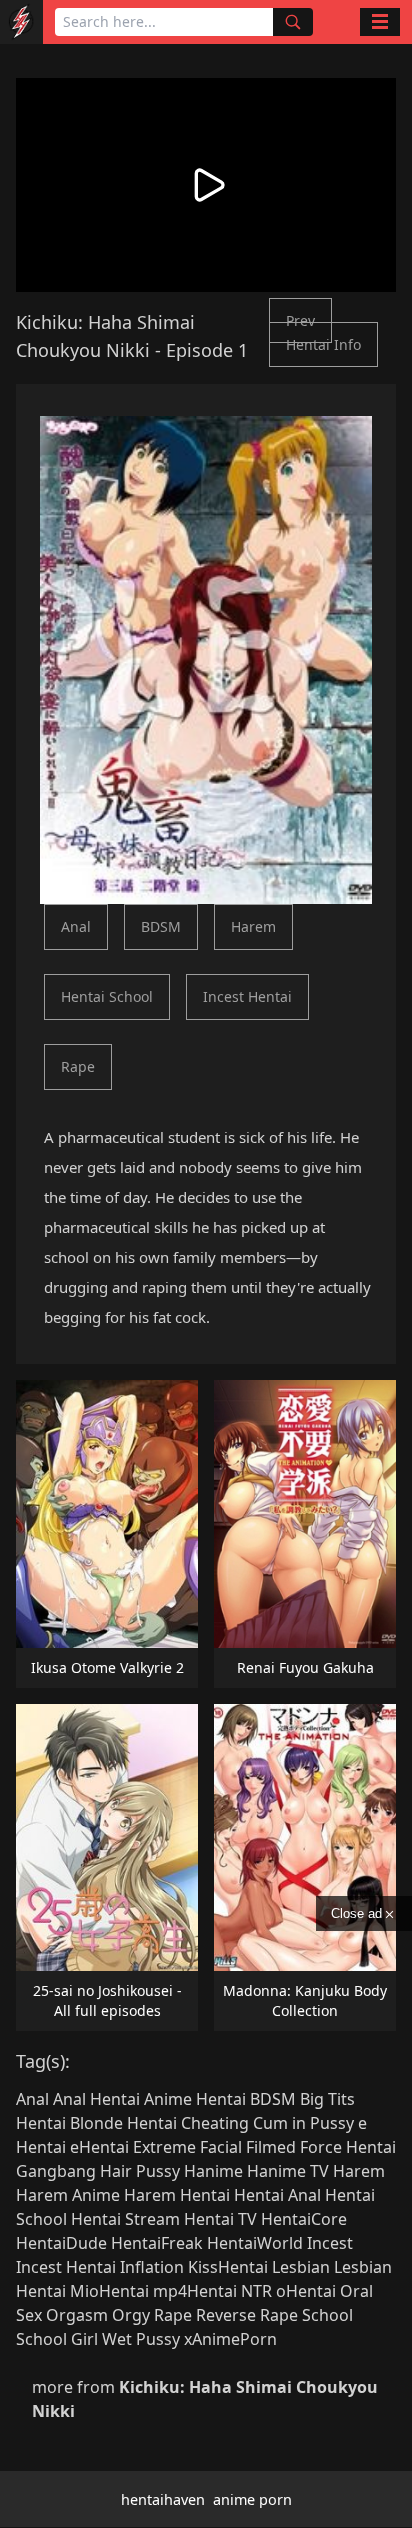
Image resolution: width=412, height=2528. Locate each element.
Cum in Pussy (303, 2123)
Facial (221, 2147)
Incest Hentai (247, 996)
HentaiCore (304, 2219)
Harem (253, 926)
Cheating (215, 2123)
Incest (330, 2243)
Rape (78, 1066)
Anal (76, 926)
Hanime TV (288, 2171)
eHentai (99, 2147)
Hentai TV (220, 2219)
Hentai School (107, 996)
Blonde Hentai (123, 2123)
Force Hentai (348, 2147)
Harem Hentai (177, 2195)
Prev (300, 320)
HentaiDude (61, 2243)
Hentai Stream (125, 2219)
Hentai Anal (277, 2195)
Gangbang (56, 2171)
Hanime (213, 2171)
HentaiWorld (255, 2243)
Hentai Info (323, 344)
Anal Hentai (96, 2099)
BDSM (161, 926)
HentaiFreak (157, 2243)
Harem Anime (68, 2195)
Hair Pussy (140, 2171)
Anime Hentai (195, 2099)
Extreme (164, 2147)
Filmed (271, 2147)
